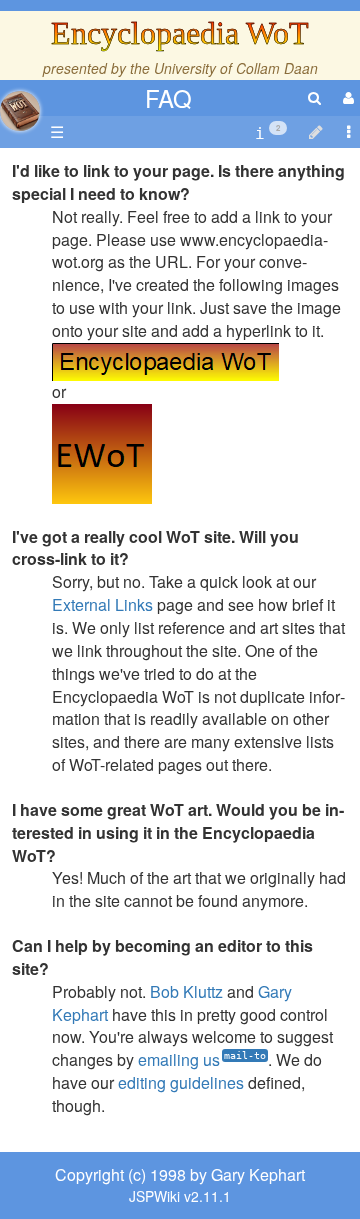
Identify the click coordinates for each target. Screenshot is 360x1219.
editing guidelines (181, 1082)
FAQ (168, 97)
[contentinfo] (271, 132)
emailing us (179, 1059)
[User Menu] (346, 97)
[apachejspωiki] (20, 105)
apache (20, 111)
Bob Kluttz (186, 991)
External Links (102, 604)
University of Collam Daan (236, 68)
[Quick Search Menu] (314, 97)
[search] (314, 97)
